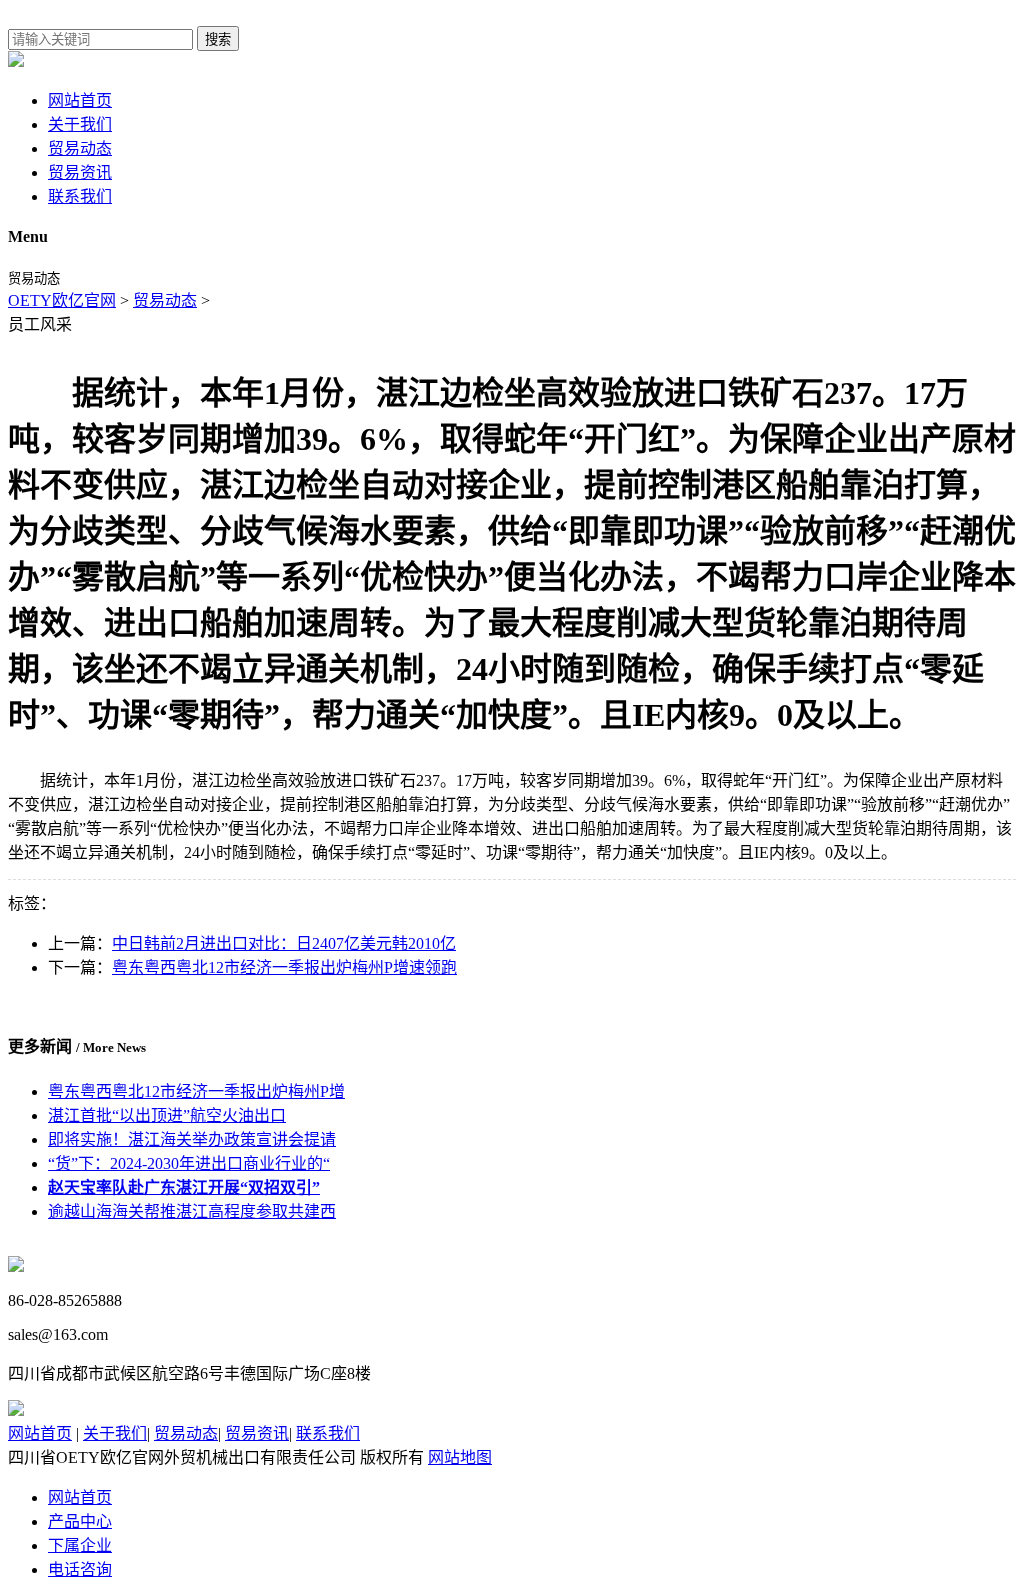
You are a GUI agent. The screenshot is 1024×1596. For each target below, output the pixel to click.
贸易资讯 (80, 172)
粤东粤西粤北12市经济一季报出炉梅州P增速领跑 (284, 967)
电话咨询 (80, 1569)
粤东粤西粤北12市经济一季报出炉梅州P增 (196, 1091)
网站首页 (80, 100)
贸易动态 (80, 148)
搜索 (218, 39)
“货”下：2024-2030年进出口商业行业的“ (189, 1163)
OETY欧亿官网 (62, 300)
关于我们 (80, 124)
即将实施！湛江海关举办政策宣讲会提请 (192, 1139)
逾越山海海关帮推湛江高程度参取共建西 (192, 1211)
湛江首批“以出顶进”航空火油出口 (167, 1115)
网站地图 (460, 1457)
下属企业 (80, 1545)
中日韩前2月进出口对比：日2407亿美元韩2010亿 (284, 943)
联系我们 (80, 196)
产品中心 (80, 1521)
